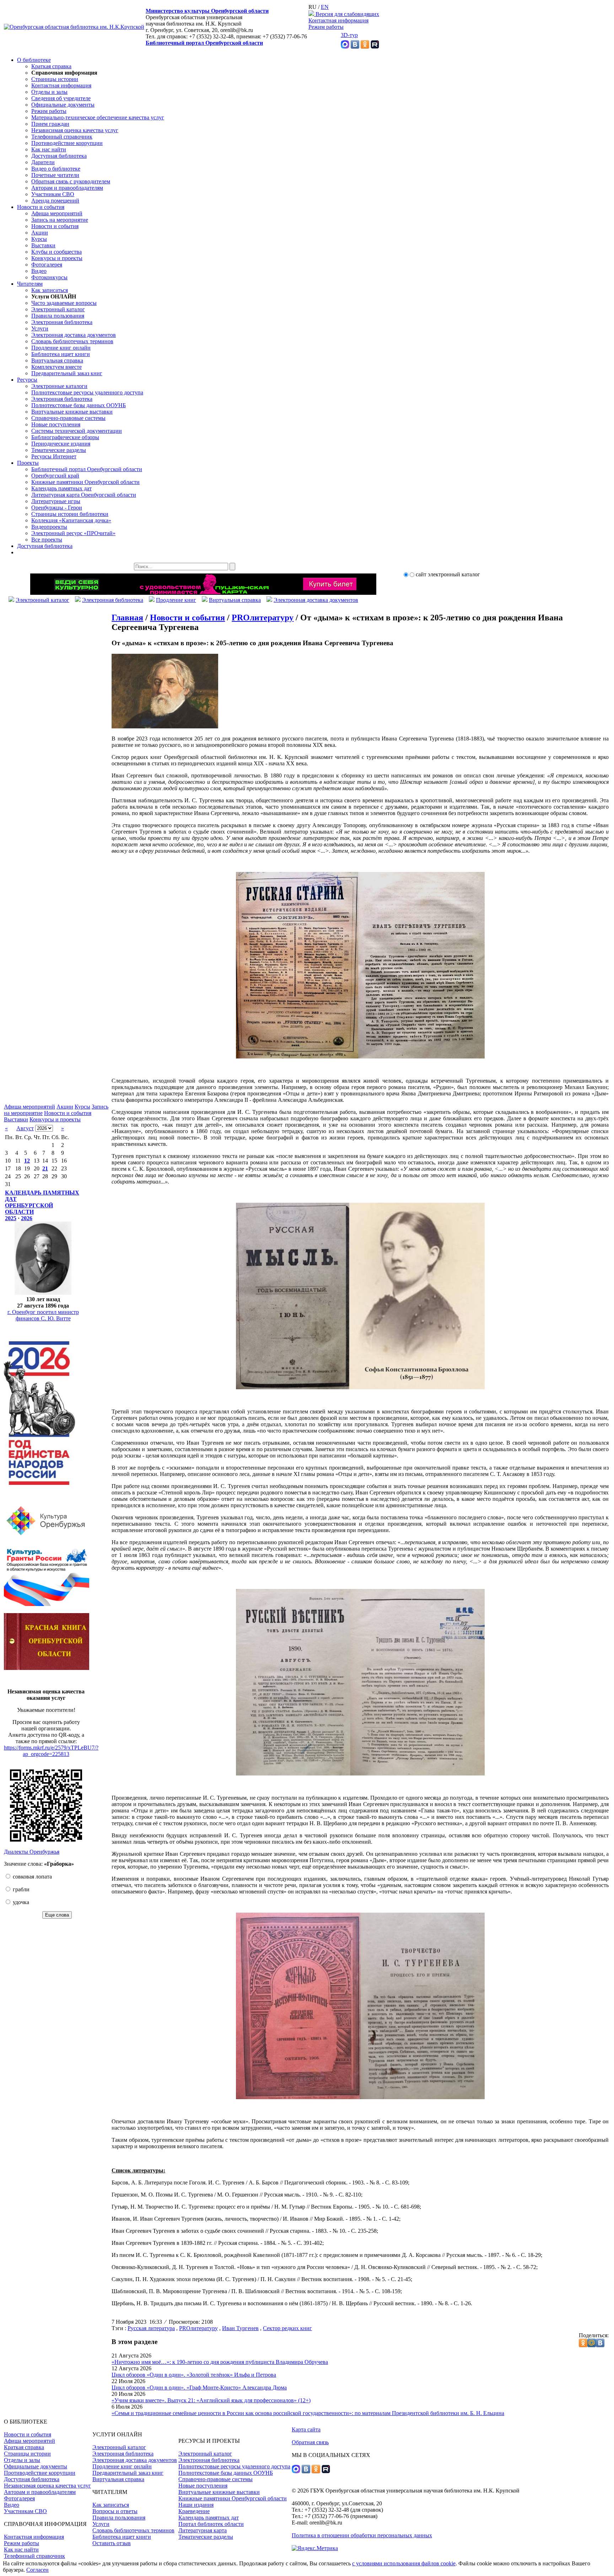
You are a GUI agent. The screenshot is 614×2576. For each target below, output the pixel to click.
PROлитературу (263, 618)
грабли (20, 1889)
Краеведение (194, 2511)
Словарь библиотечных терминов (72, 341)
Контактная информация (338, 20)
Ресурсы (27, 380)
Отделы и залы (49, 92)
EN (325, 7)
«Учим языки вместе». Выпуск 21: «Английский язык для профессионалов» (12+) (211, 2400)
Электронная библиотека (62, 322)
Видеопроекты (49, 527)
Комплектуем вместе (56, 367)
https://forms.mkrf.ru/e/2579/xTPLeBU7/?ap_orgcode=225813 (51, 1751)
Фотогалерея (47, 265)
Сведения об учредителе (61, 98)
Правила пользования (58, 316)
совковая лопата (32, 1877)
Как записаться (50, 290)
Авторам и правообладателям (67, 188)
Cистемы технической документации (77, 431)
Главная (127, 618)
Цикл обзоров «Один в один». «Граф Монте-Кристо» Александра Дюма (199, 2388)
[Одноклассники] (365, 47)
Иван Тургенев (240, 2328)
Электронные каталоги (59, 386)
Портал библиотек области (211, 2524)
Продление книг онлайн (61, 348)
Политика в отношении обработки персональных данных (362, 2535)
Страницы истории (55, 79)
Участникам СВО (53, 194)
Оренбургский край (55, 476)
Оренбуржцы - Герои (57, 508)
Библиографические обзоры (65, 437)
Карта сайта (306, 2429)
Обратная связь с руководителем (71, 181)
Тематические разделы (59, 450)
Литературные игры (56, 501)
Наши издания (196, 2505)
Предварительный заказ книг (67, 373)
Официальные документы (63, 105)
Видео (39, 271)
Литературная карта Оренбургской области (84, 495)
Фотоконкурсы (49, 277)
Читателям (30, 284)
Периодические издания (61, 444)
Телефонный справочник (62, 137)
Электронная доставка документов (74, 335)
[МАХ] (345, 47)
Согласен (37, 2570)
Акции (40, 233)
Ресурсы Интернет (54, 456)
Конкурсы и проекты (57, 258)
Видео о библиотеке (56, 169)
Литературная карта (203, 2530)
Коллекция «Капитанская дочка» (71, 520)
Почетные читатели (55, 175)
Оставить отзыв (112, 2543)
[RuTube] (375, 47)
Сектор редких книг (287, 2328)
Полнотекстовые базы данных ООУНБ (79, 405)
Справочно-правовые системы (68, 418)
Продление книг (176, 600)
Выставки (43, 245)
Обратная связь (310, 2442)
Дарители (43, 162)
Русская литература (151, 2328)
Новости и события (41, 207)
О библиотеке (34, 60)
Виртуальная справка (57, 360)
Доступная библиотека (59, 156)
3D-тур (349, 35)
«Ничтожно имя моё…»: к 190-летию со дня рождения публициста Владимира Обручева (220, 2362)
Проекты (28, 463)
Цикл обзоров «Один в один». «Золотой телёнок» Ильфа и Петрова (194, 2375)
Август (25, 1128)
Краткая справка (51, 66)
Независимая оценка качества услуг (75, 130)
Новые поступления (56, 424)
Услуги (40, 328)
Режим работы (326, 27)
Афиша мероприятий (57, 213)
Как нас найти (49, 149)
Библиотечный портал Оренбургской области (204, 43)
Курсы (39, 239)
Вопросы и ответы (115, 2511)
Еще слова (57, 1915)
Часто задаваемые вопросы (64, 303)
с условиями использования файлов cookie (404, 2563)
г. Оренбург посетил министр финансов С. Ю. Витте (43, 1315)
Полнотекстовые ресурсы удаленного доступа (87, 392)
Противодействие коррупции (67, 143)
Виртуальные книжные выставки (72, 412)
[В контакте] (355, 47)
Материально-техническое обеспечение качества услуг (98, 117)
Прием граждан (50, 124)
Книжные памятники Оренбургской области (85, 482)
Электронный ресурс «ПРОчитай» (73, 533)
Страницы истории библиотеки (70, 514)
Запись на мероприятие (60, 220)
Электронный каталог (58, 309)
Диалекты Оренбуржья (32, 1852)
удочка (20, 1902)
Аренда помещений (55, 201)
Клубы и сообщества (56, 252)
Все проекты (47, 540)
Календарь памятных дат (61, 488)
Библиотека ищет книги (61, 354)
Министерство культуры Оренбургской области (207, 11)
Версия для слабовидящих (347, 14)
